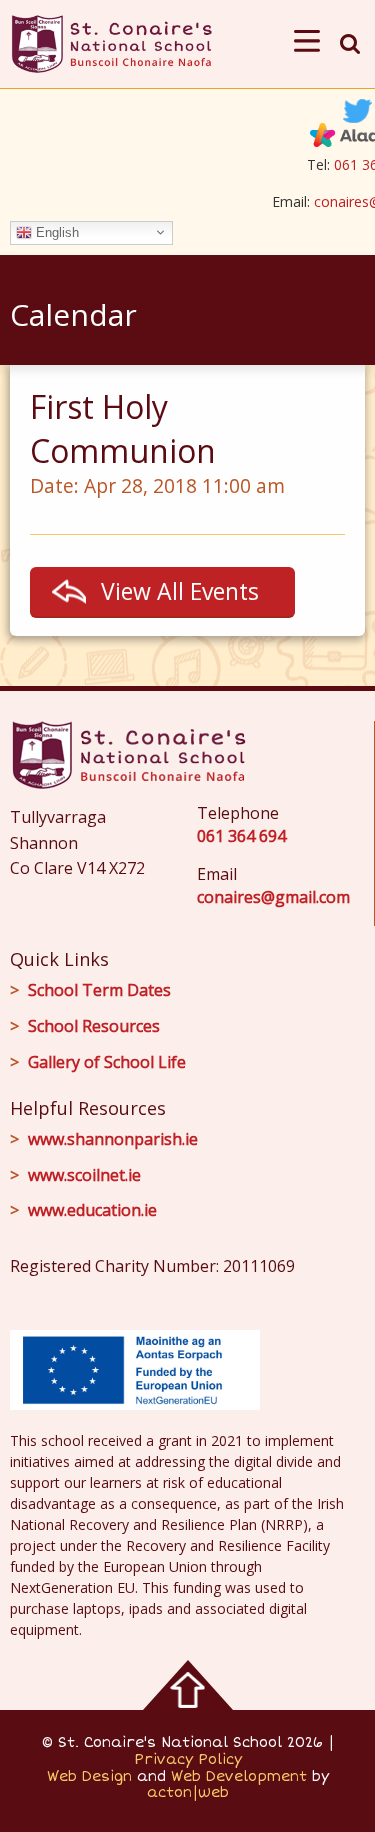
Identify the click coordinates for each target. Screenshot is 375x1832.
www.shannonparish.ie (113, 1139)
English (55, 231)
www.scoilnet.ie (84, 1175)
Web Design (89, 1776)
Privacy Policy (188, 1759)
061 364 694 (241, 836)
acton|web (188, 1792)
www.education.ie (92, 1210)
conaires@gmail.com (273, 897)
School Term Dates (99, 990)
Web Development (239, 1776)
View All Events (180, 591)
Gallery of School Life (107, 1062)
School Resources (94, 1026)
